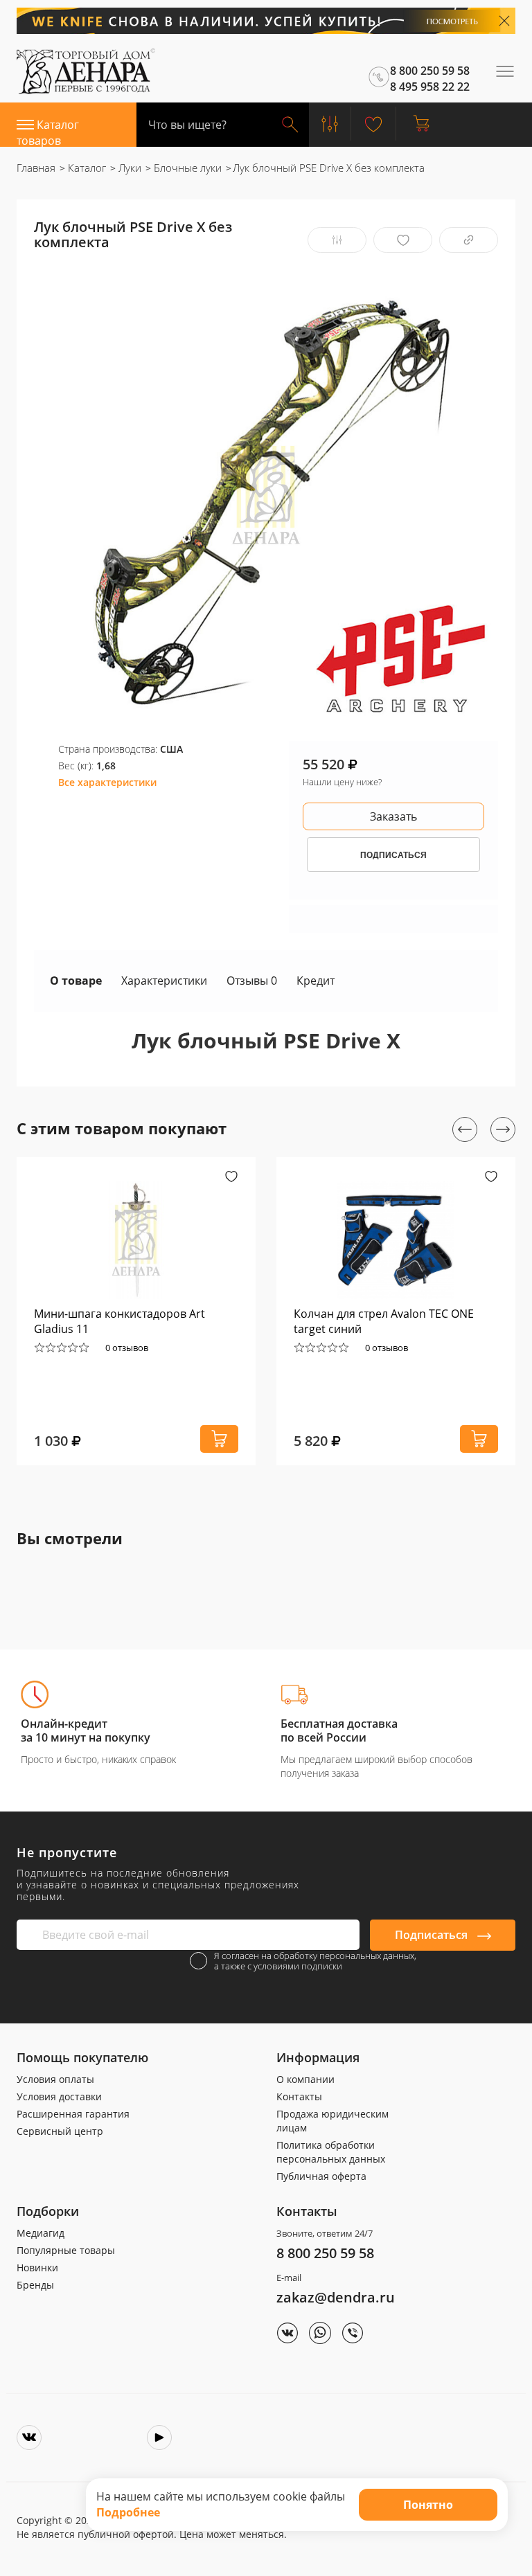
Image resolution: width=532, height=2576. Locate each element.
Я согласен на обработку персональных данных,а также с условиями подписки (315, 1961)
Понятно (428, 2505)
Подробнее (128, 2512)
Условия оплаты (55, 2079)
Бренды (35, 2285)
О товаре (76, 981)
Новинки (37, 2268)
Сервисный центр (60, 2131)
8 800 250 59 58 (325, 2253)
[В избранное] (403, 240)
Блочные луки (186, 168)
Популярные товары (66, 2250)
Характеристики (164, 981)
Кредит (316, 981)
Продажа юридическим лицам (332, 2121)
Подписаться (433, 1935)
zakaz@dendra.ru (336, 2297)
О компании (305, 2079)
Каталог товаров (48, 132)
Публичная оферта (321, 2176)
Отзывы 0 (252, 981)
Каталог (86, 168)
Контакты (299, 2096)
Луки (128, 168)
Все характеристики (107, 782)
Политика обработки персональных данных (331, 2152)
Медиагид (41, 2233)
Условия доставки (59, 2096)
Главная (36, 168)
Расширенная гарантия (73, 2114)
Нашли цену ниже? (342, 782)
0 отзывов (127, 1348)
